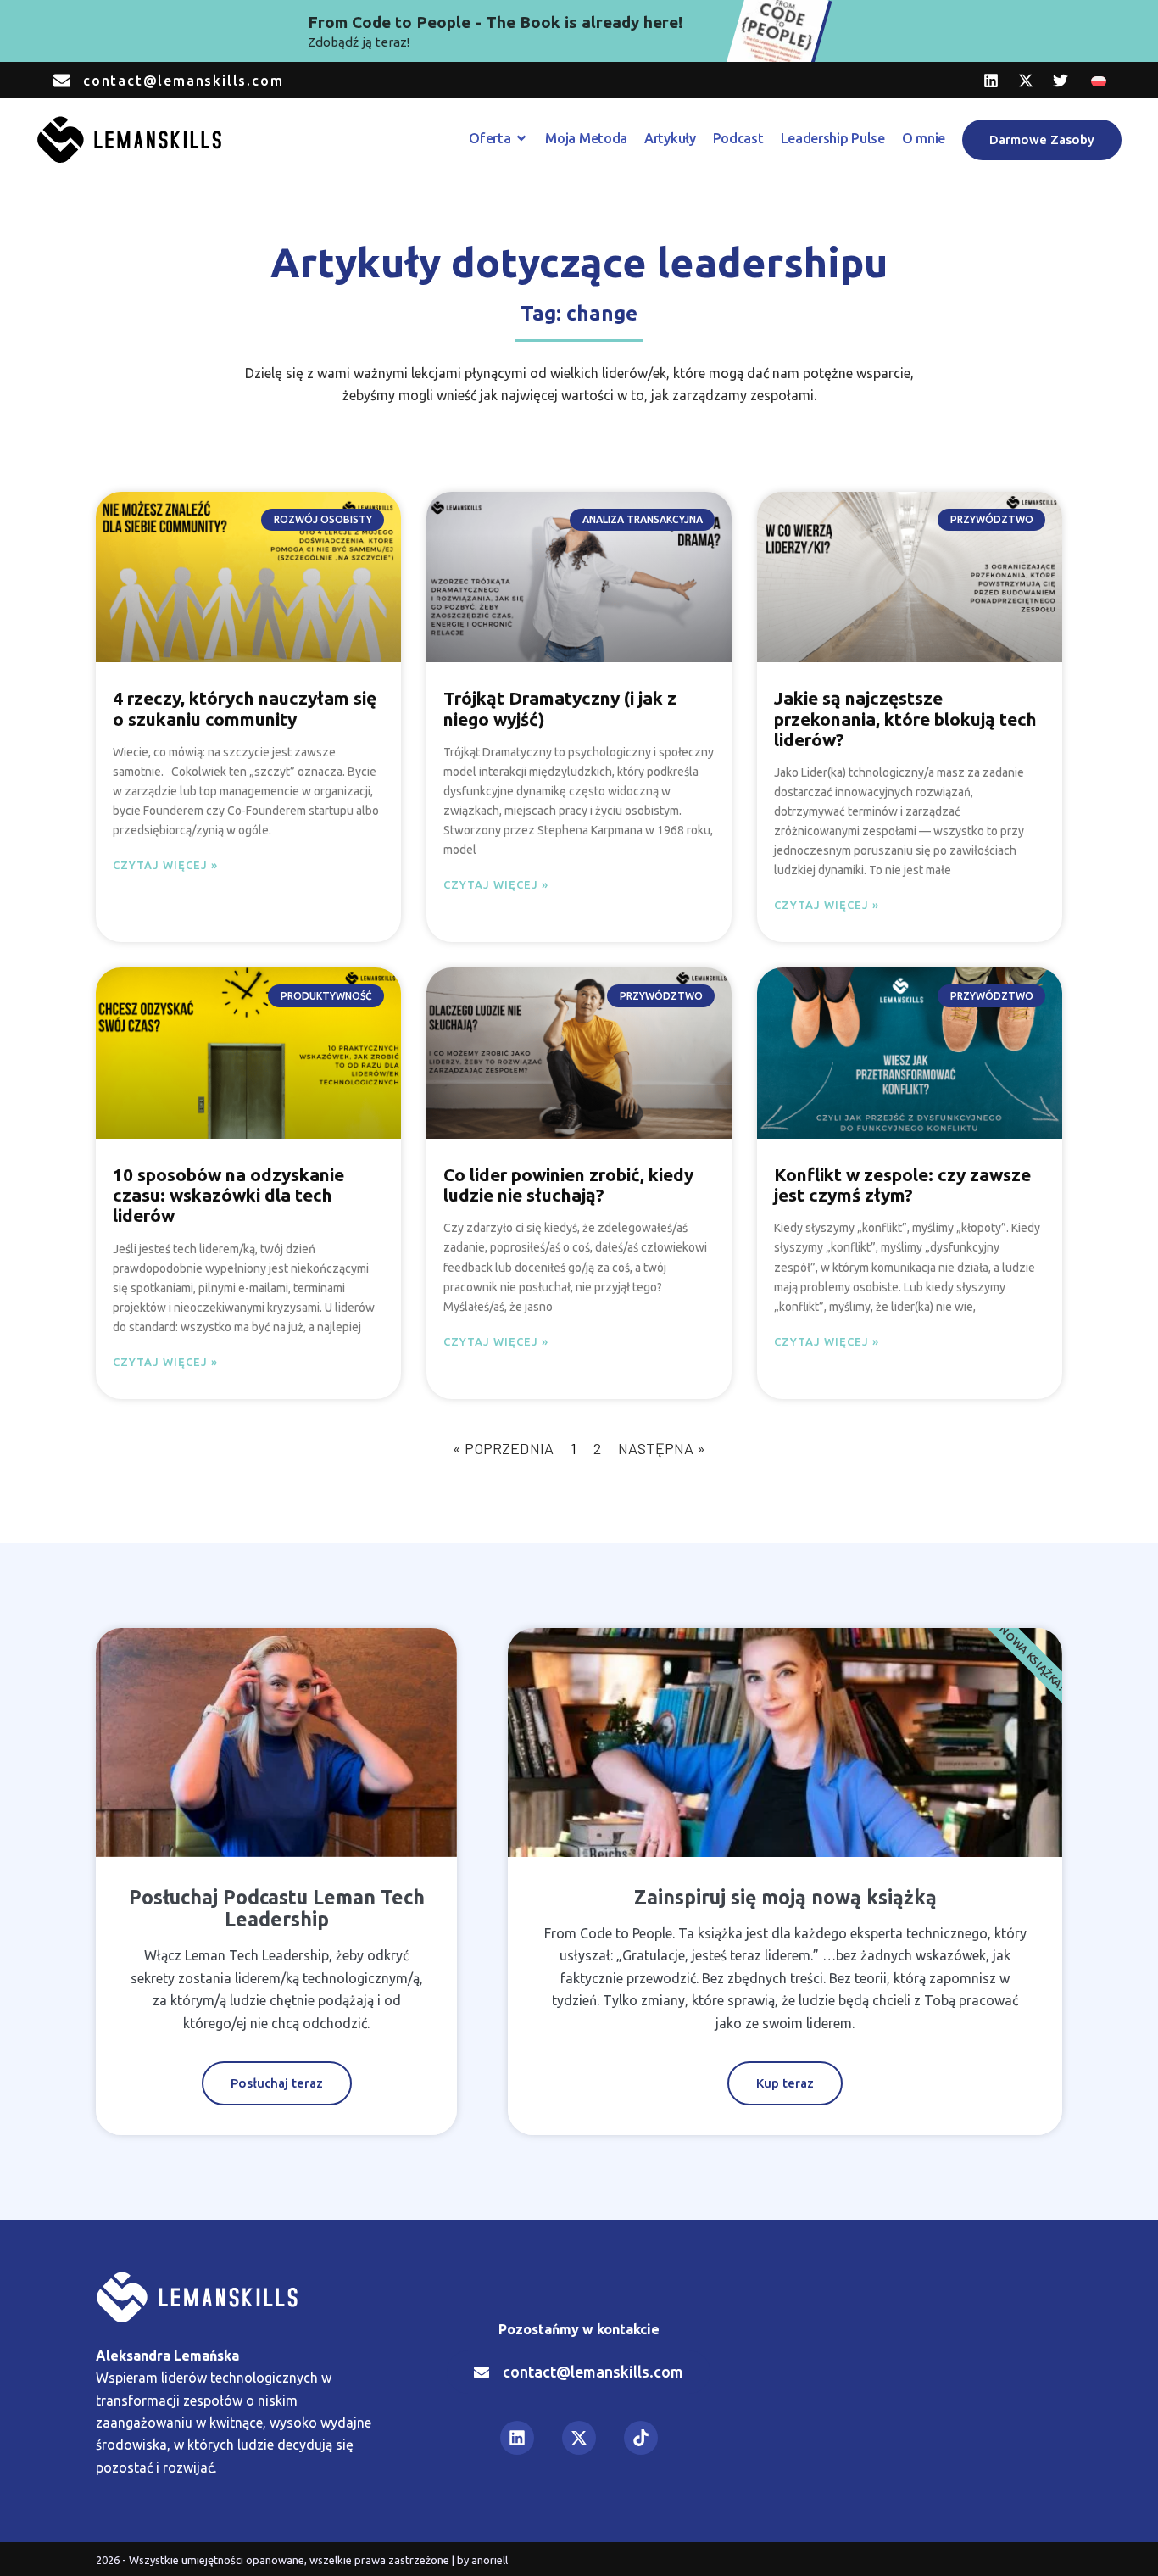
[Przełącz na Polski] (1099, 80)
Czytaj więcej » (165, 865)
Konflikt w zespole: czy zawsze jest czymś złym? (902, 1185)
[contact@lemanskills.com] (62, 81)
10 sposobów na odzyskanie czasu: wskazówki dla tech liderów (228, 1195)
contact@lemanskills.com (183, 81)
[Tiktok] (641, 2438)
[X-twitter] (1026, 81)
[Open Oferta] (521, 138)
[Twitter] (1061, 81)
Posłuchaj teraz (277, 2083)
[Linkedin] (991, 81)
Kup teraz (785, 2083)
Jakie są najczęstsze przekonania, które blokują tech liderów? (905, 718)
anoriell (490, 2560)
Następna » (662, 1448)
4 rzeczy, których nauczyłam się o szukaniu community (245, 708)
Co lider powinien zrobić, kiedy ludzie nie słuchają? (568, 1185)
